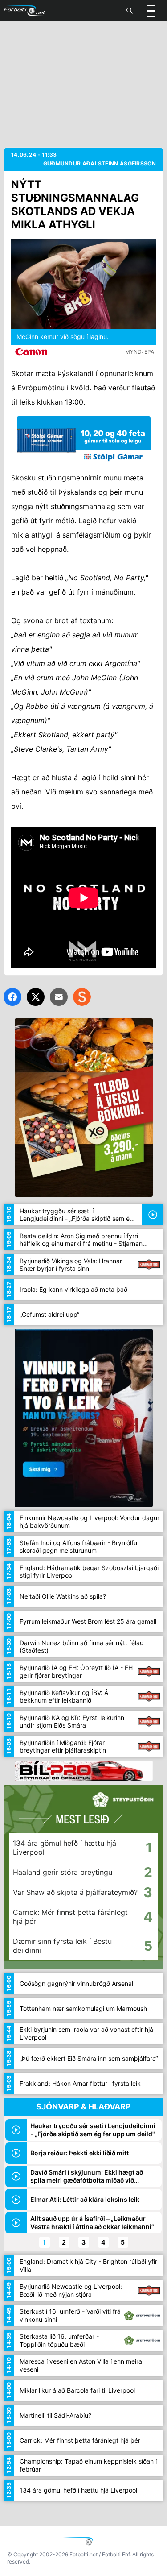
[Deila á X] (36, 997)
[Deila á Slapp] (82, 997)
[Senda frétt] (59, 997)
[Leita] (130, 11)
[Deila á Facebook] (12, 997)
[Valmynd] (151, 11)
